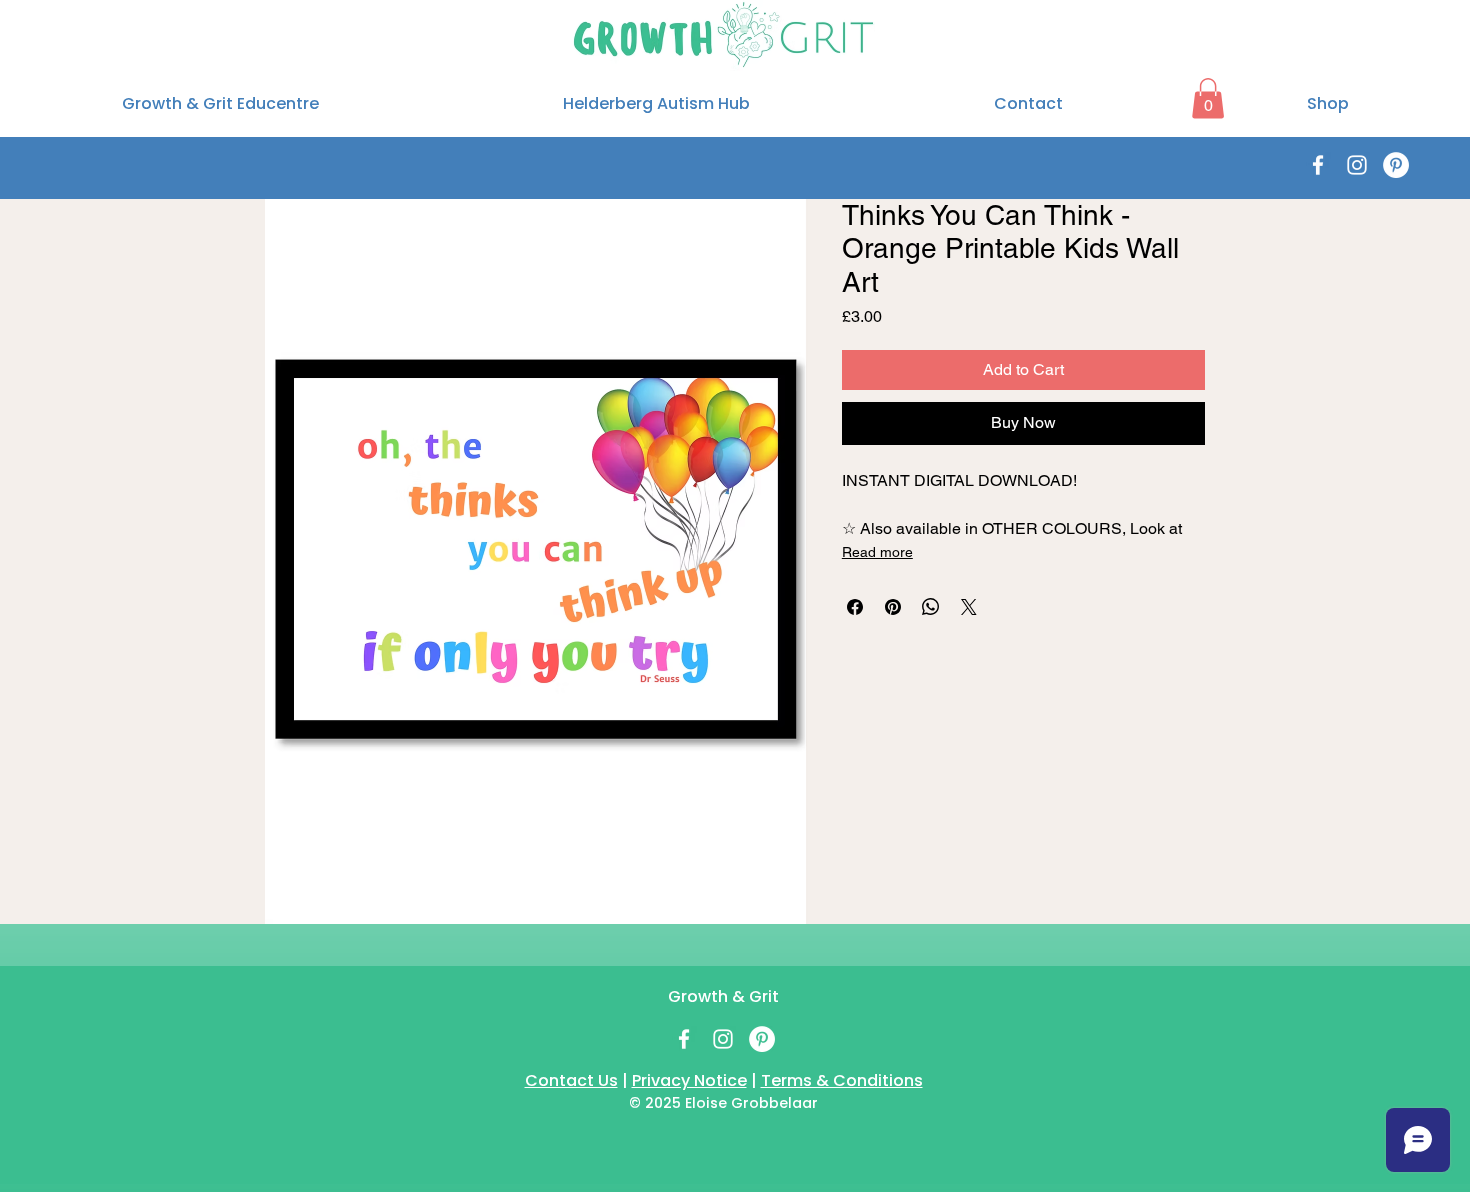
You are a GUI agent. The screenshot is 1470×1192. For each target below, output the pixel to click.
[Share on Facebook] (855, 607)
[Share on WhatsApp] (931, 607)
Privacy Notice (689, 1080)
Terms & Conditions (842, 1080)
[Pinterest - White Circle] (1396, 165)
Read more (877, 552)
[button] (1208, 98)
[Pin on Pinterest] (893, 607)
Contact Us (571, 1080)
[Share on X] (969, 607)
